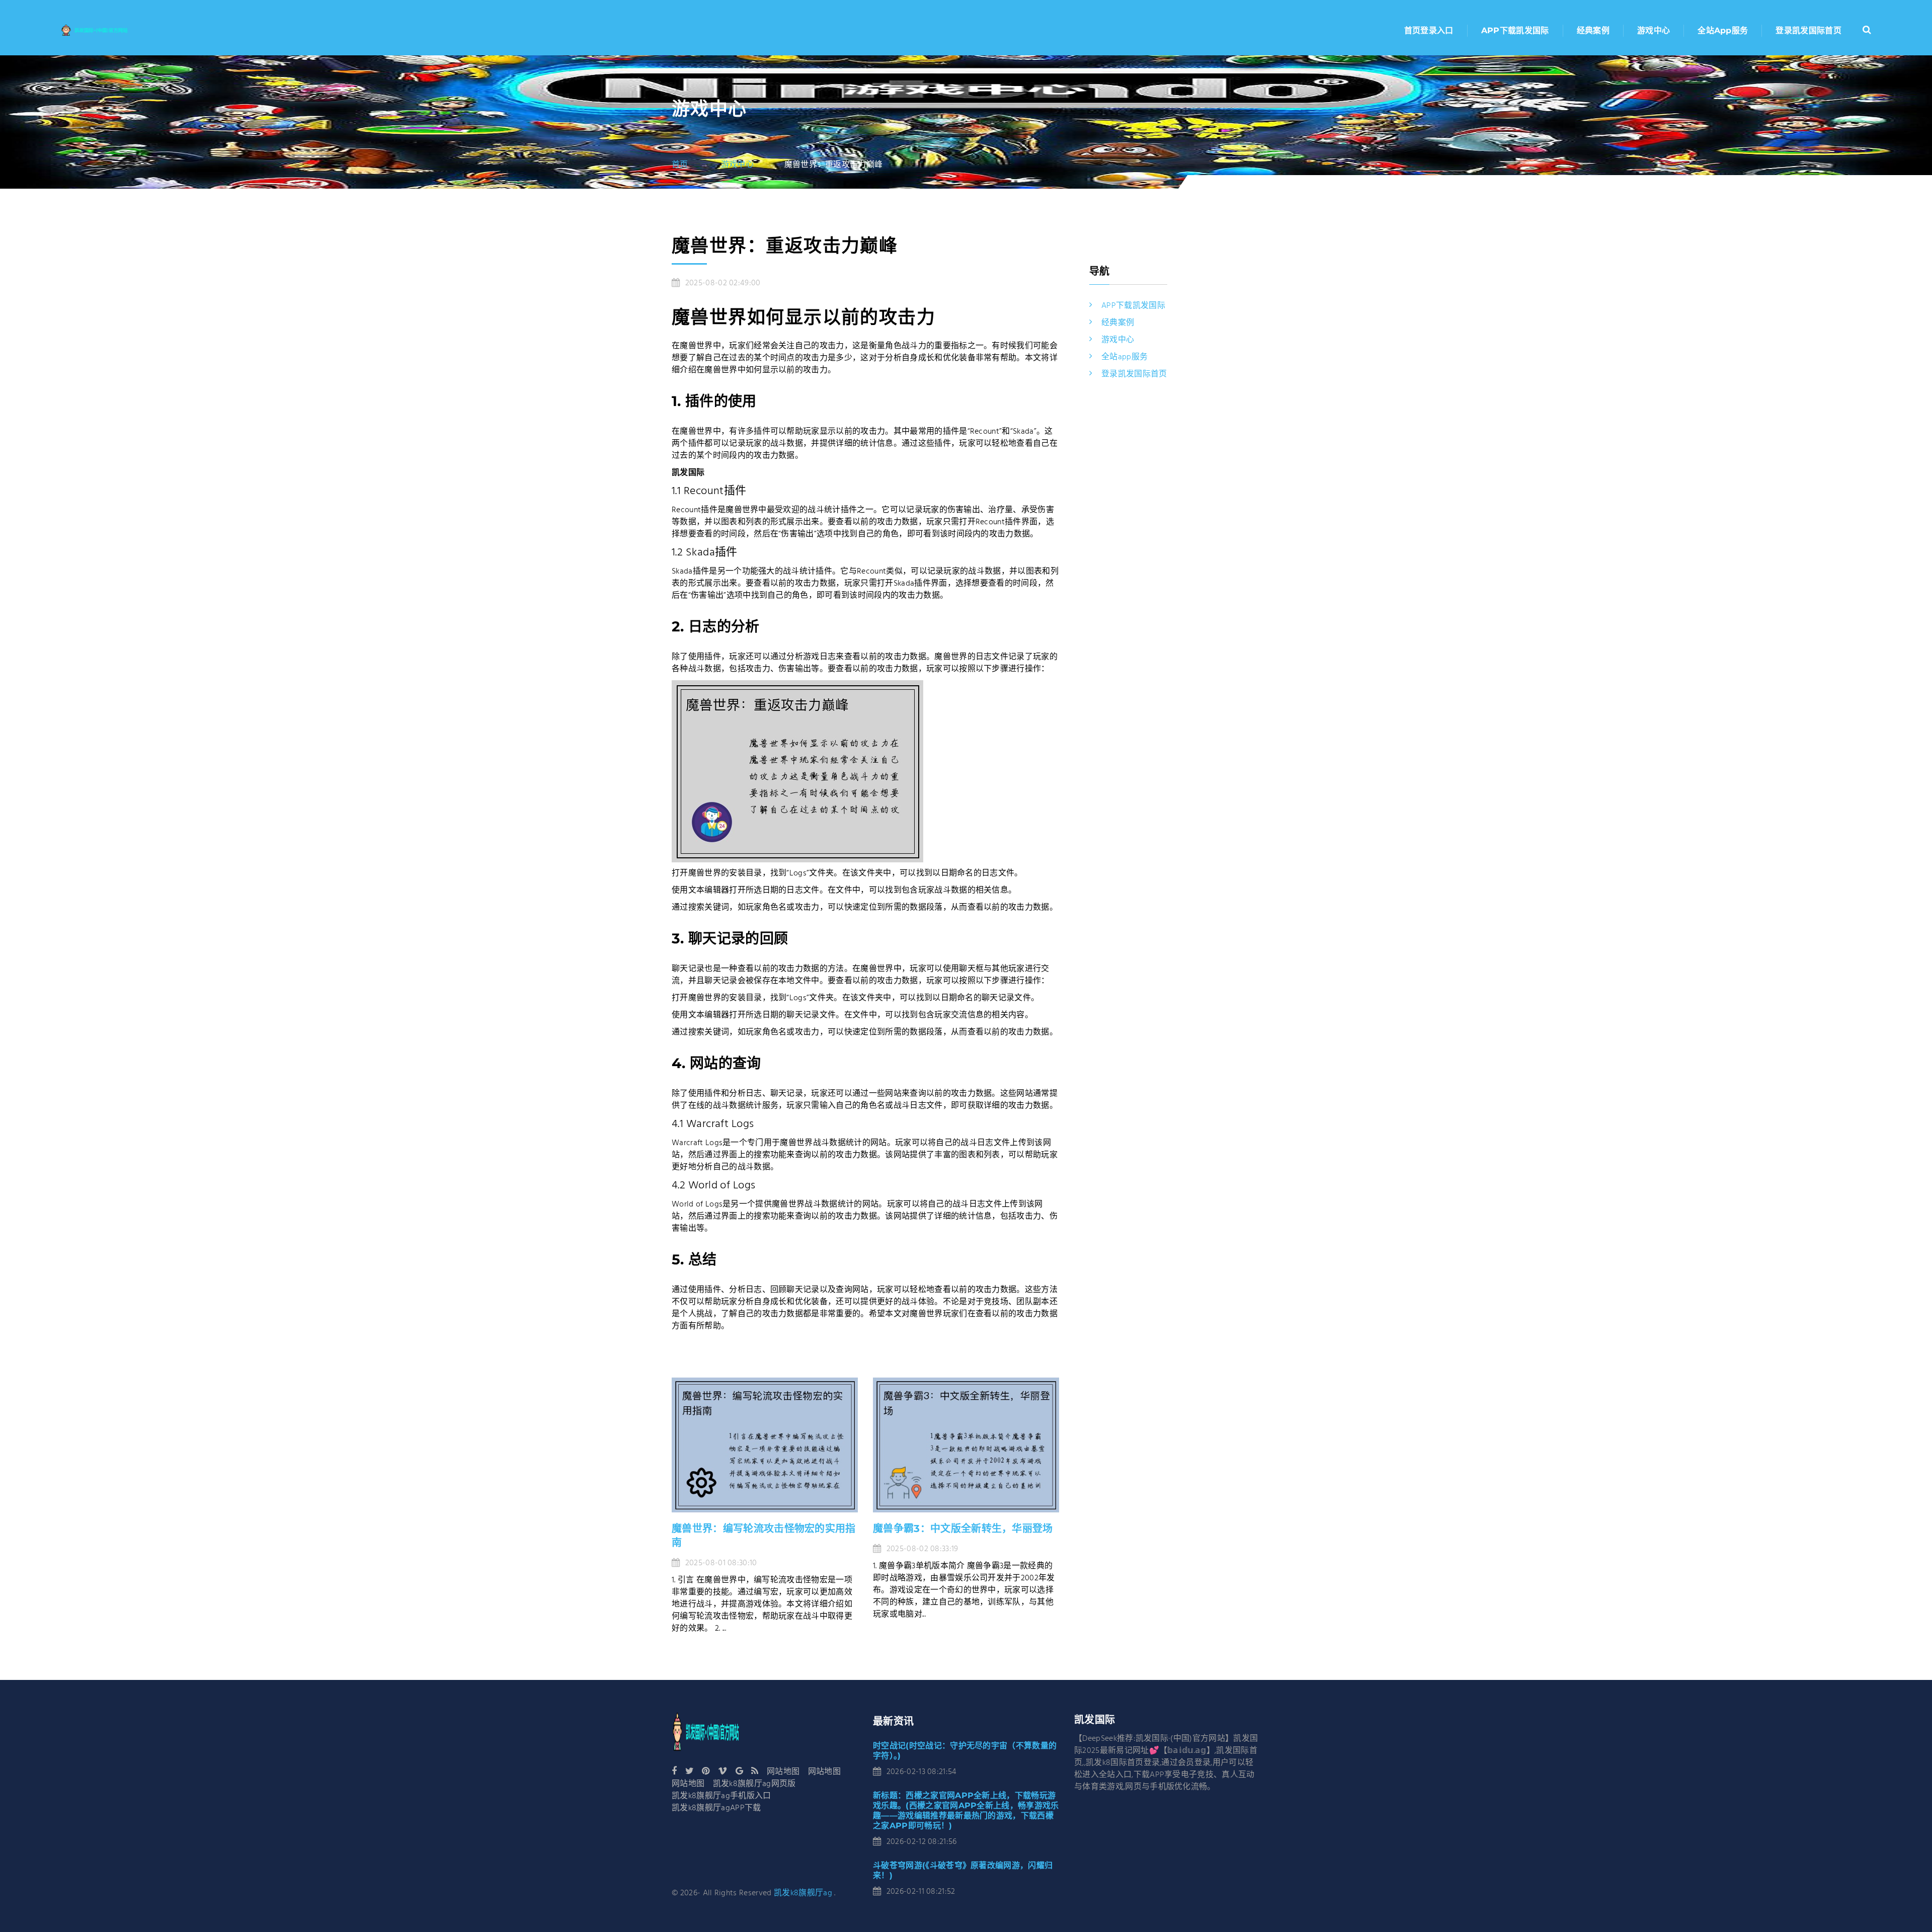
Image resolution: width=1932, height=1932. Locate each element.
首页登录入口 (1429, 30)
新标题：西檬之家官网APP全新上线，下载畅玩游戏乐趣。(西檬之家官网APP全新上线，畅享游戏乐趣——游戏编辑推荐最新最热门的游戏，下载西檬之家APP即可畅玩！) (966, 1810)
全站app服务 (1723, 30)
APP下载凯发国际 (1515, 30)
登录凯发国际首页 (1808, 30)
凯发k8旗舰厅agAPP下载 (716, 1808)
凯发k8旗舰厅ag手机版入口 (721, 1796)
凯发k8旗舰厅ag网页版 (754, 1784)
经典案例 (1593, 30)
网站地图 (783, 1772)
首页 (680, 165)
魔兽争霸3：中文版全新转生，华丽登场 (963, 1528)
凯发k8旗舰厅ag (803, 1893)
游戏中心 (1654, 30)
